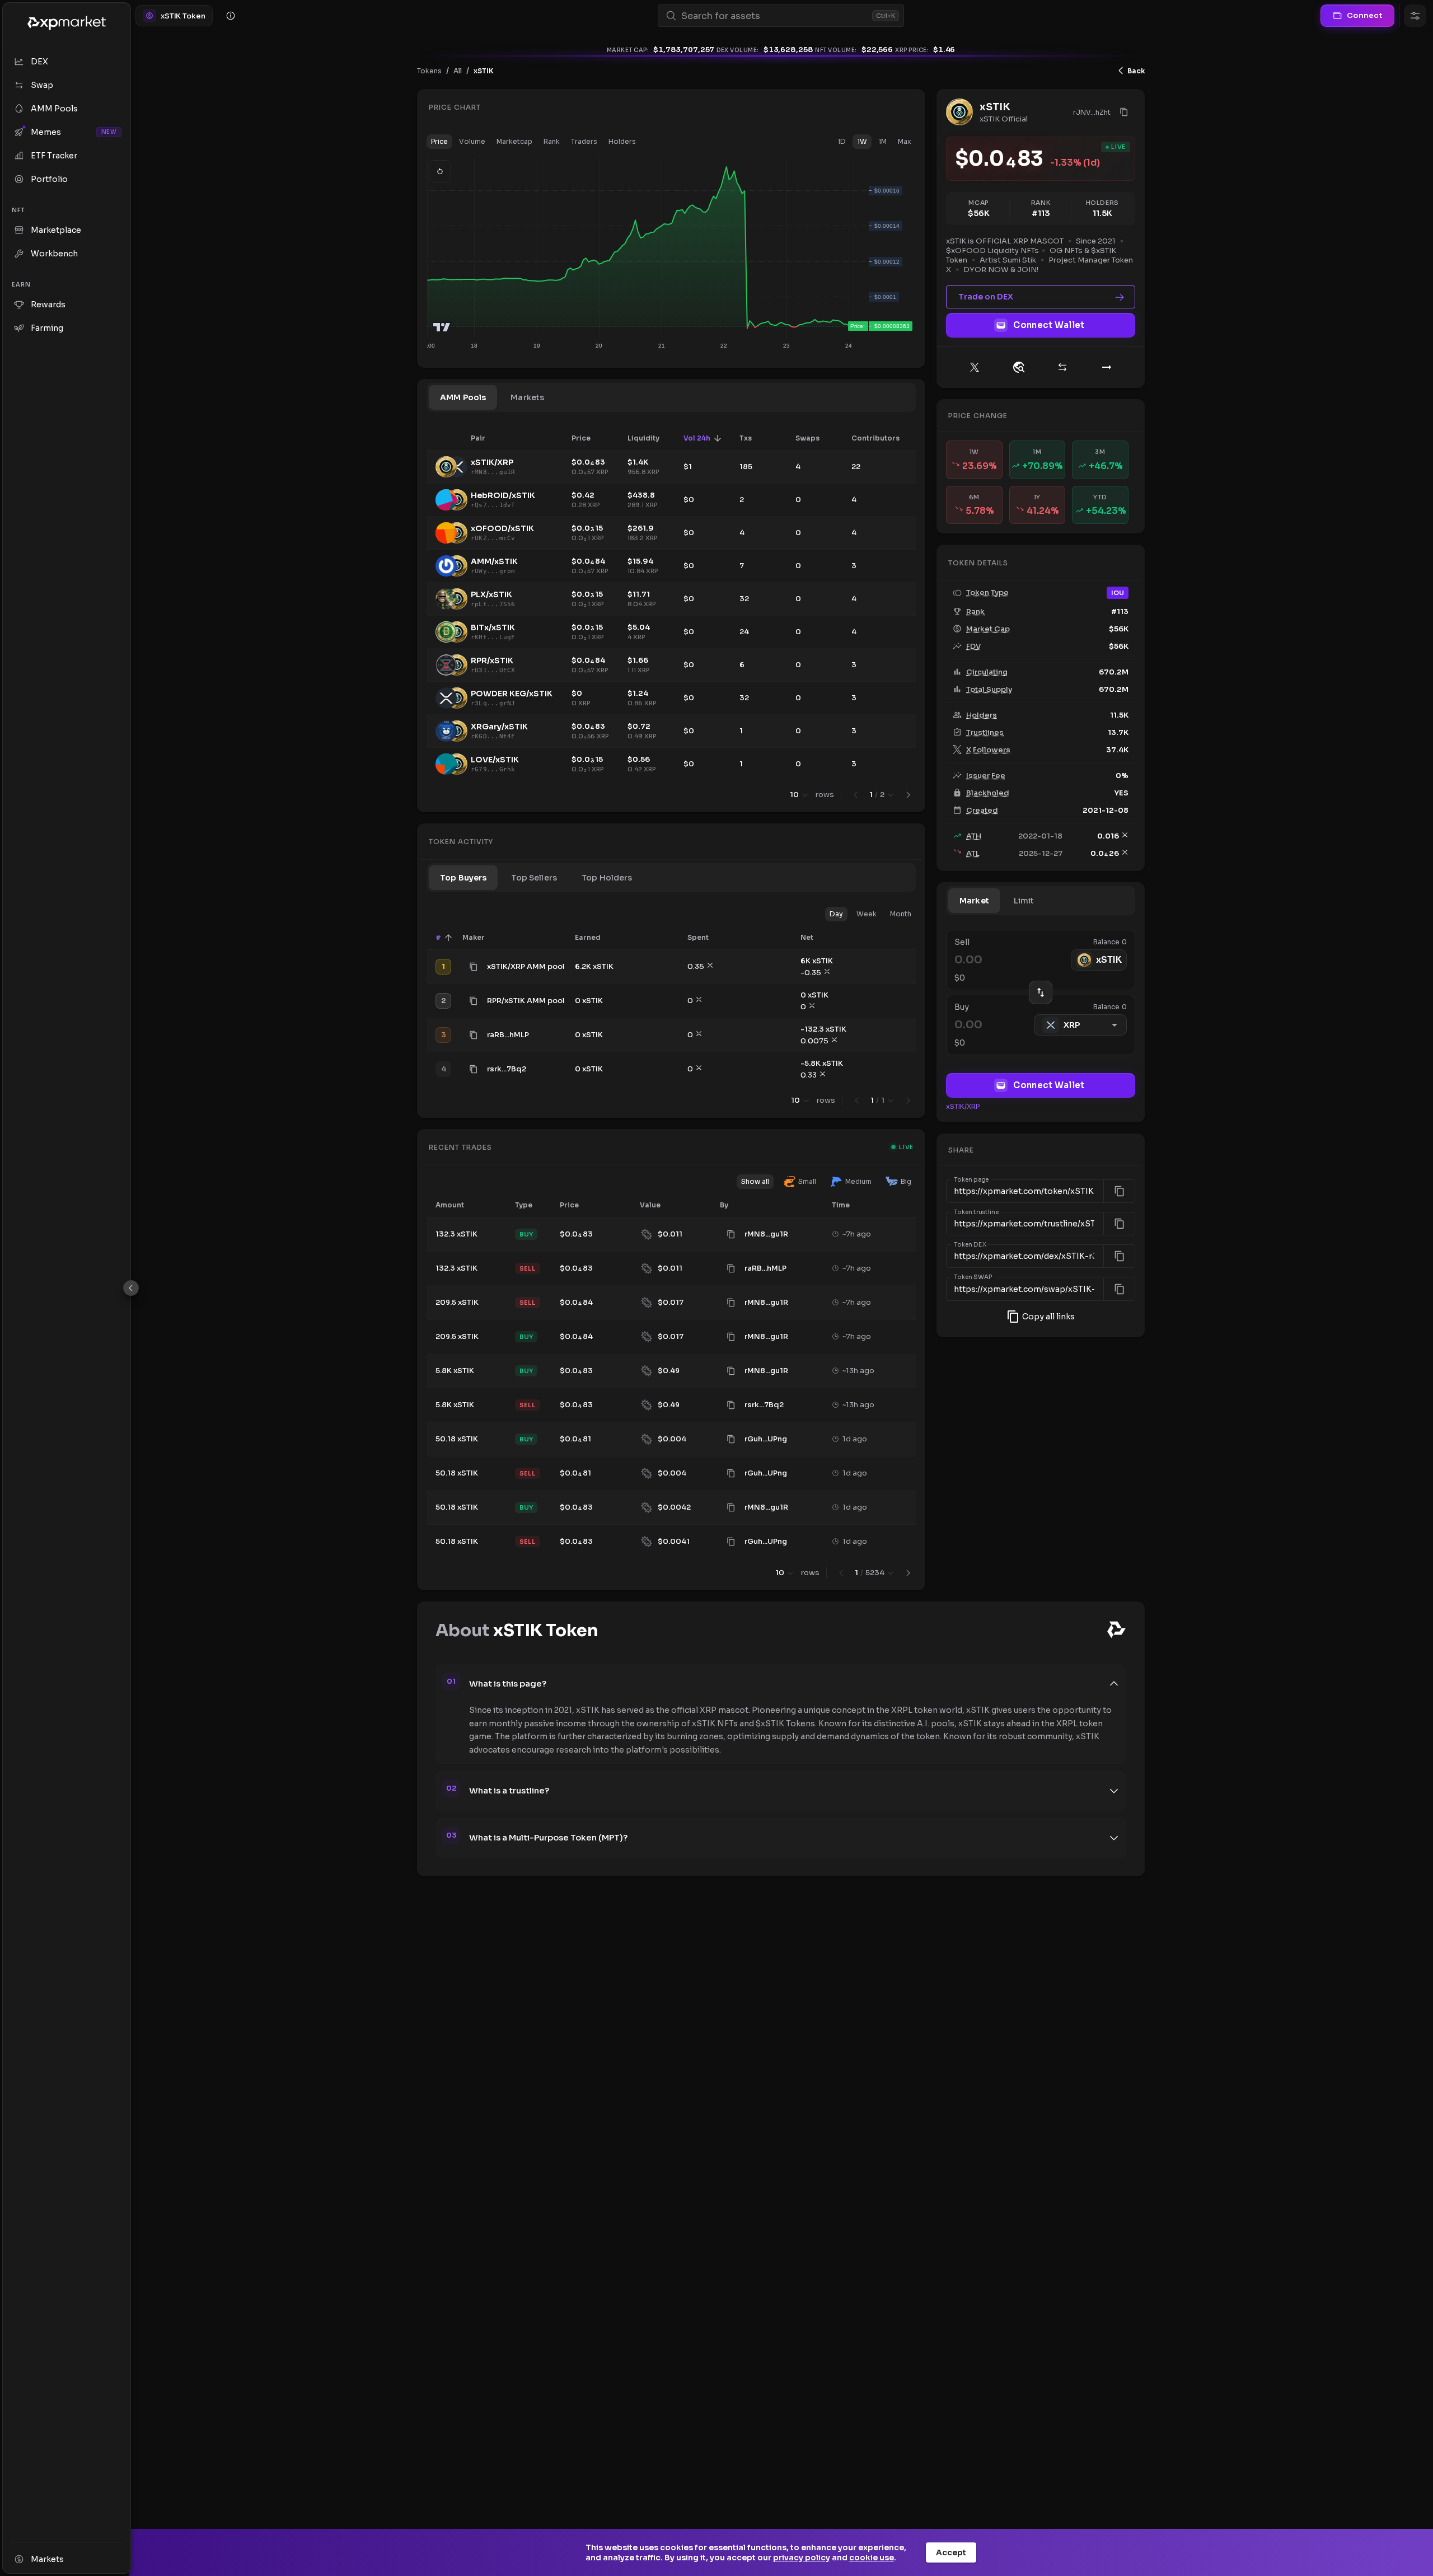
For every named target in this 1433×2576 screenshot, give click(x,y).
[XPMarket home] (67, 23)
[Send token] (1107, 367)
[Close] (131, 1288)
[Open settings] (1415, 16)
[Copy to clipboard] (474, 967)
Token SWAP (973, 1277)
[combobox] (774, 16)
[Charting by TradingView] (442, 327)
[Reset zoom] (440, 171)
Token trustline (976, 1212)
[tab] (463, 397)
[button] (439, 142)
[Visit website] (1019, 367)
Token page (971, 1180)
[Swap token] (1062, 367)
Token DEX (970, 1245)
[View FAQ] (231, 16)
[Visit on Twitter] (975, 367)
